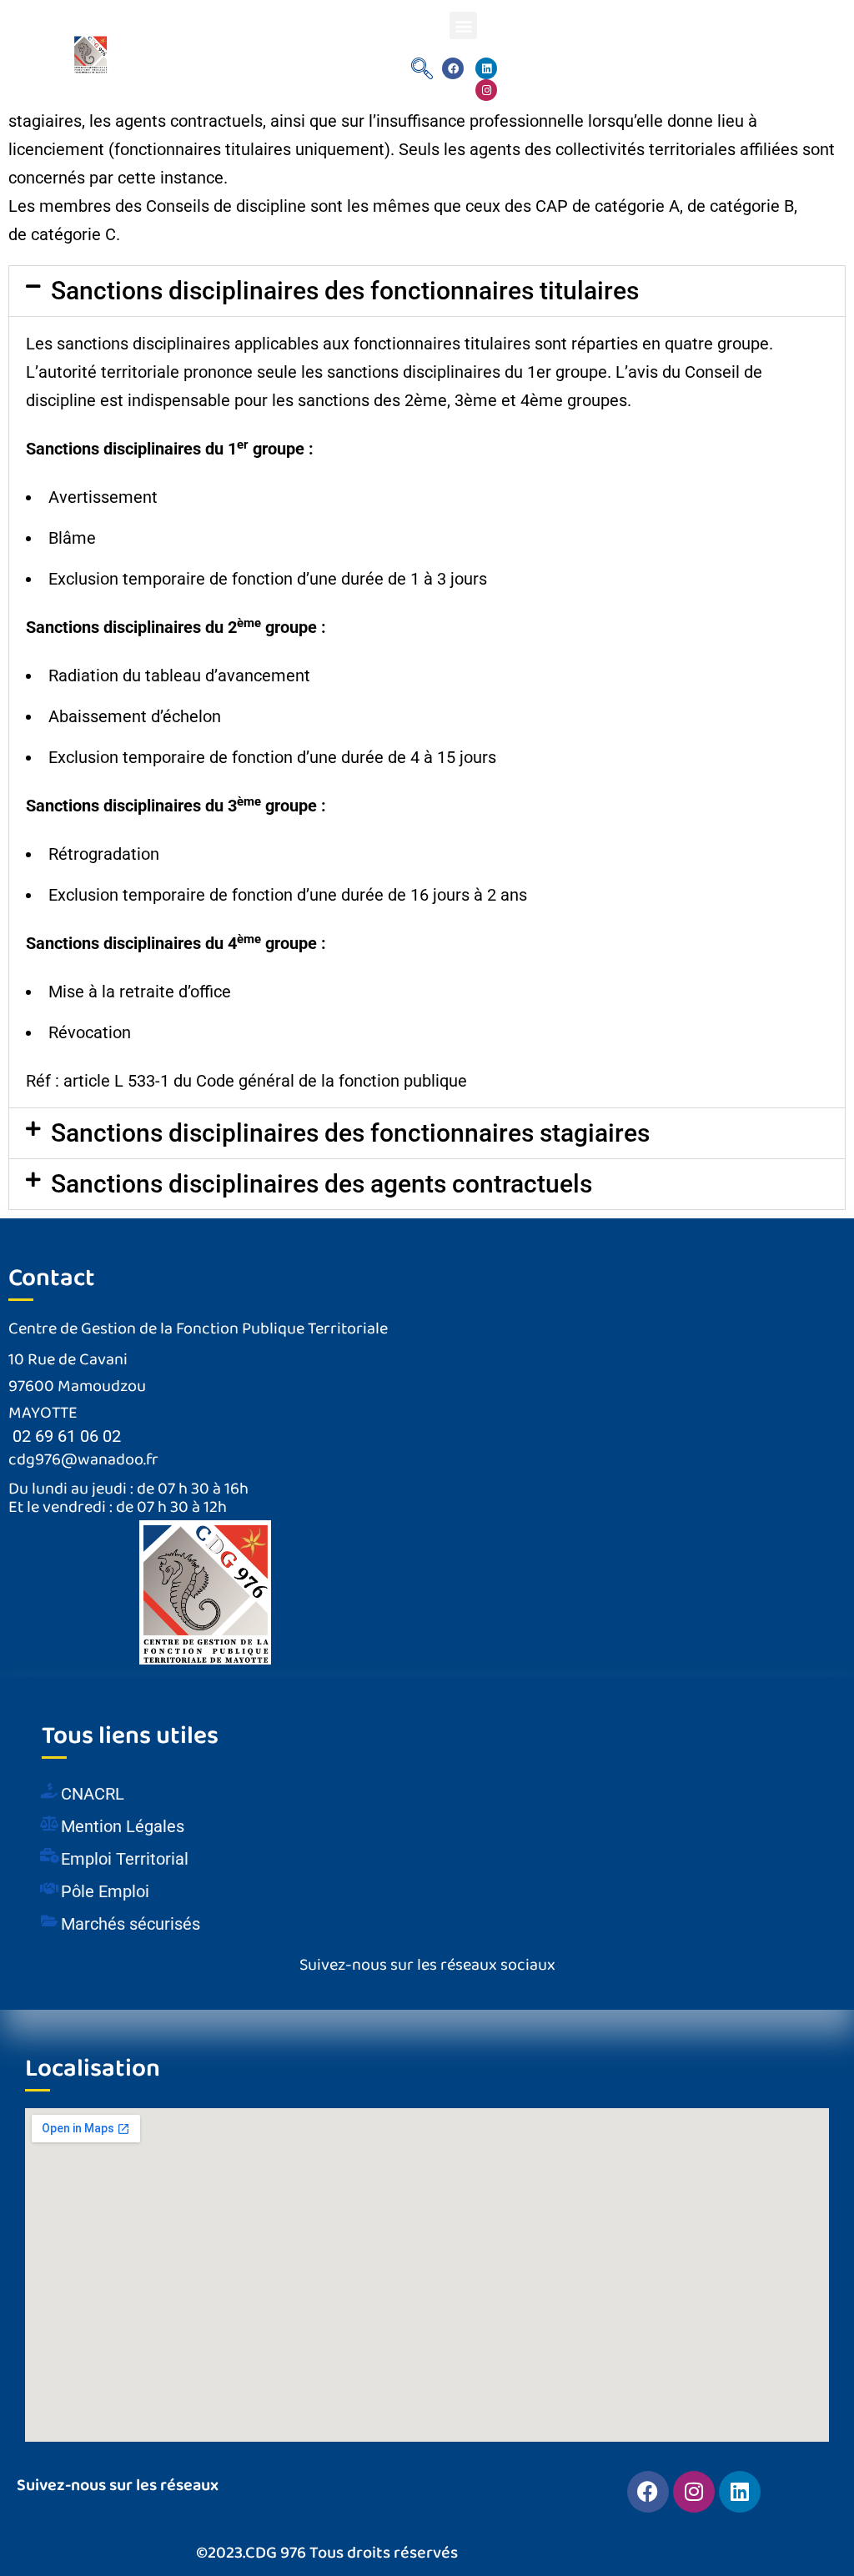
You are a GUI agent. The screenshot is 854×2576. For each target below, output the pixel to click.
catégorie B (752, 206)
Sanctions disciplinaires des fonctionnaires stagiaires (350, 1133)
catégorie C (73, 234)
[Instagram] (486, 90)
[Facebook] (453, 68)
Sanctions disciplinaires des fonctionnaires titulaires (345, 291)
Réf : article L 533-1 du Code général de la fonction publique (246, 1081)
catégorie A (637, 206)
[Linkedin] (486, 68)
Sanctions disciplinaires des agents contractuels (322, 1184)
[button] (463, 25)
